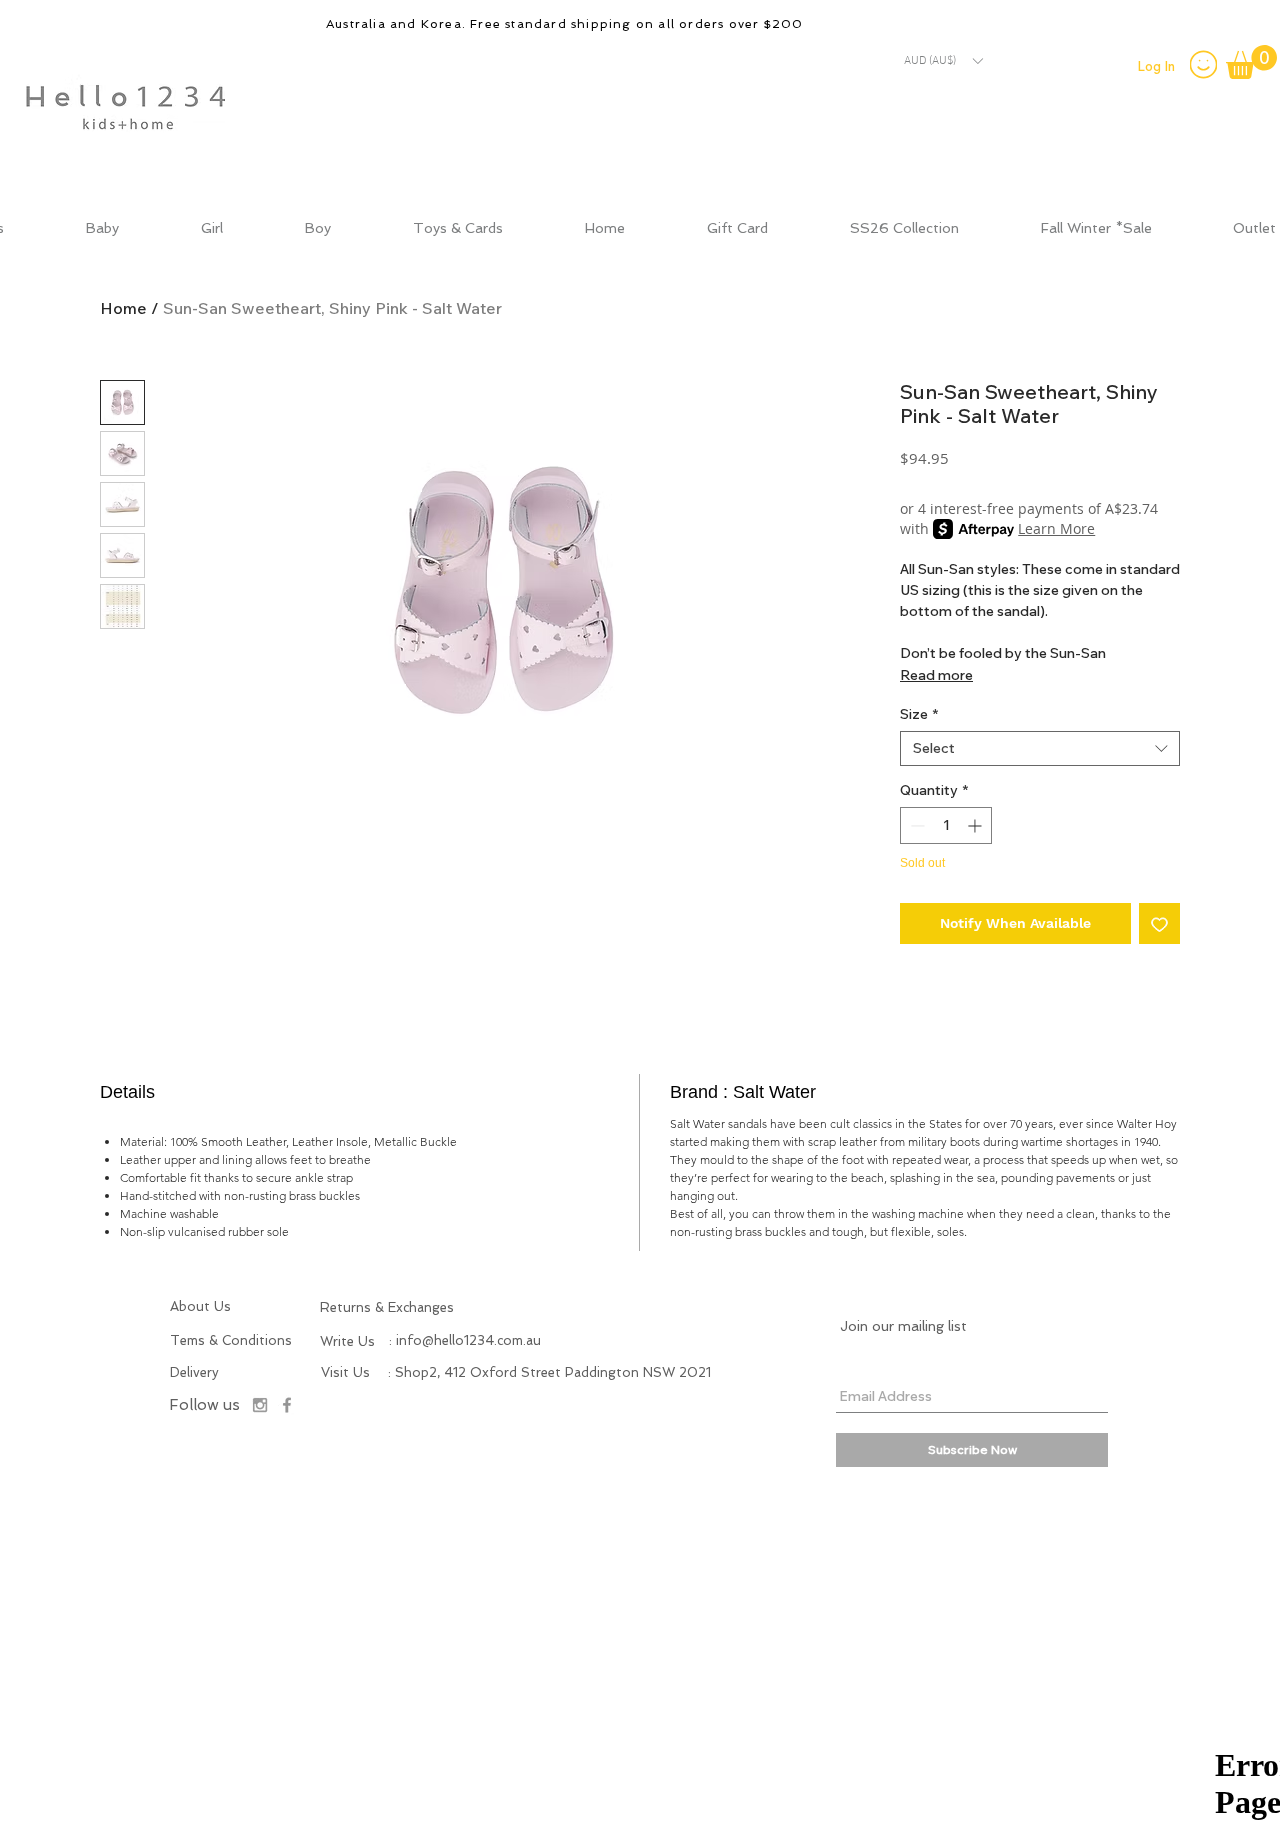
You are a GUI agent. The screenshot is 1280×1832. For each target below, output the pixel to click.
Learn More (1056, 528)
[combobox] (1040, 748)
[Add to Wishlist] (1159, 923)
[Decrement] (915, 825)
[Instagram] (260, 1405)
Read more (936, 675)
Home (123, 308)
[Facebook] (287, 1405)
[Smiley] (1203, 64)
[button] (943, 61)
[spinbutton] (946, 825)
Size (919, 714)
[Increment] (976, 825)
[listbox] (943, 61)
